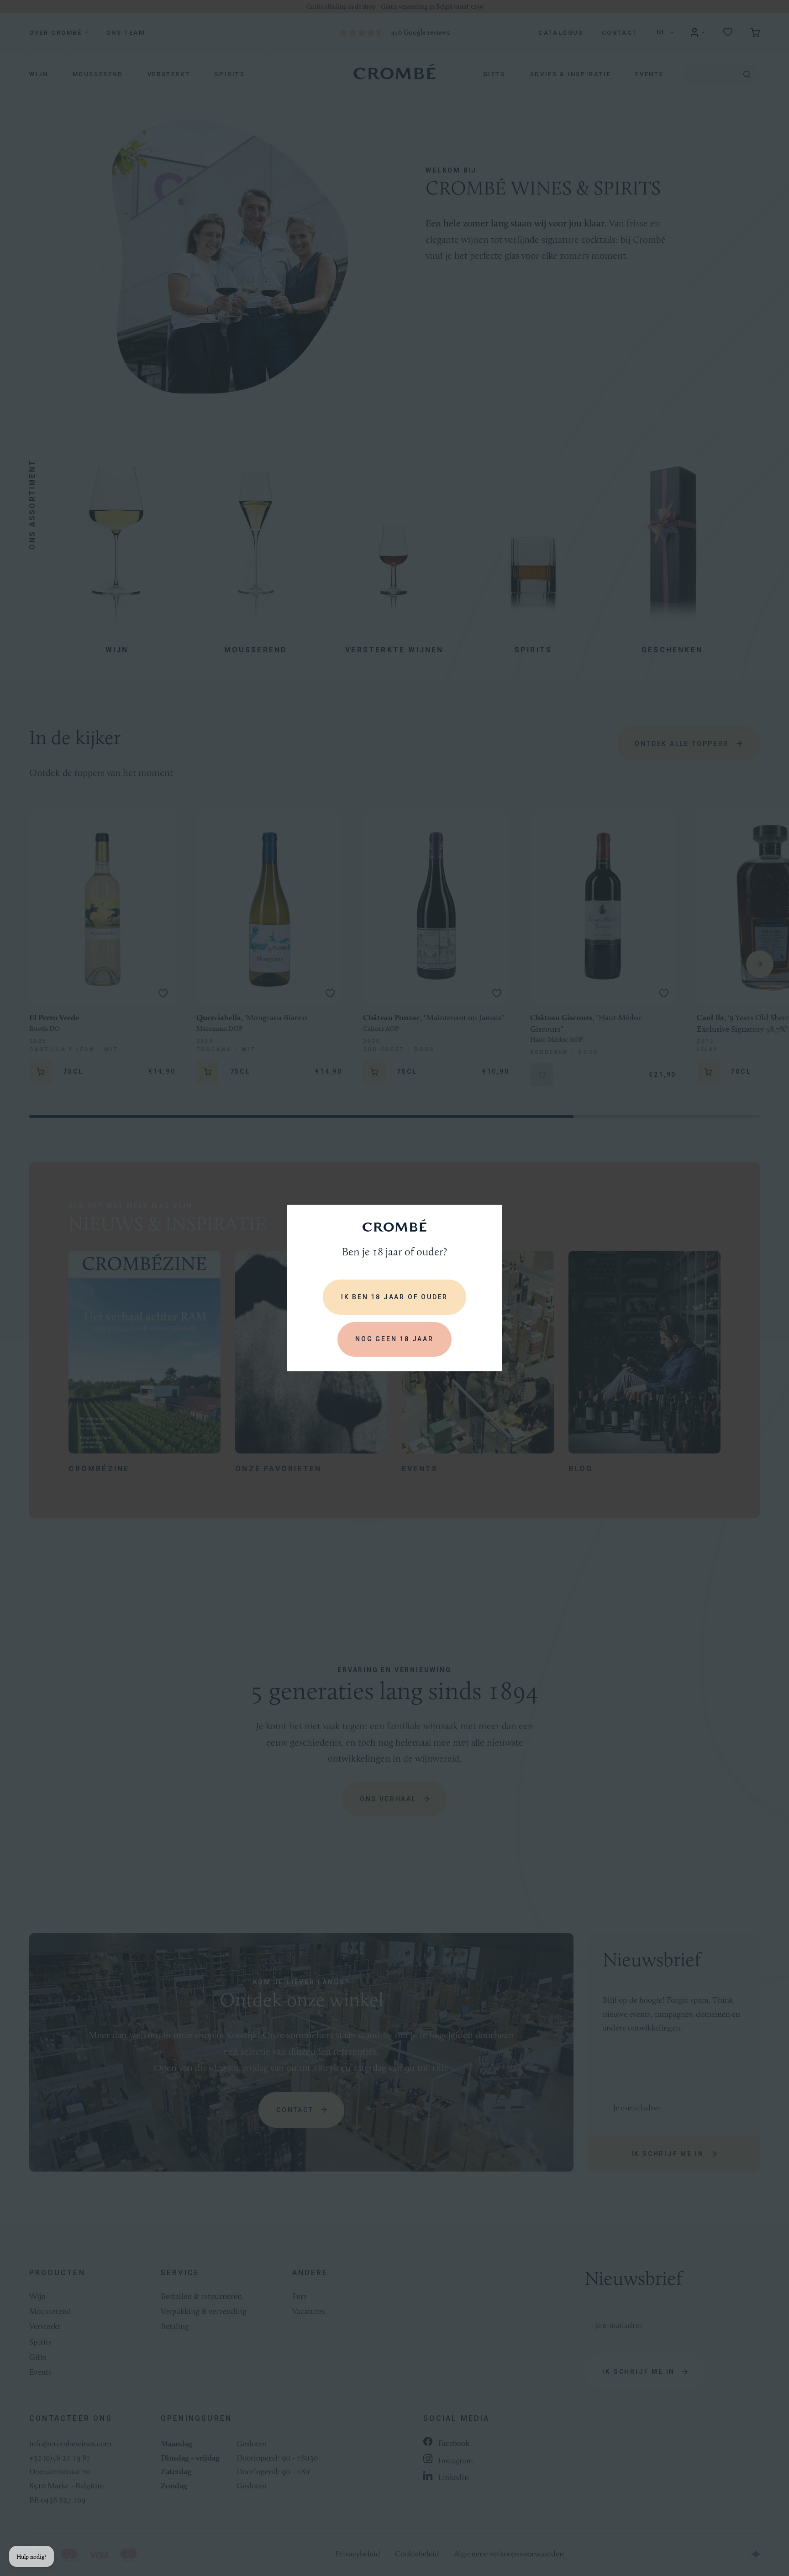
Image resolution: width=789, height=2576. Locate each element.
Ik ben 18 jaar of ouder (394, 1297)
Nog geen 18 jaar (394, 1339)
